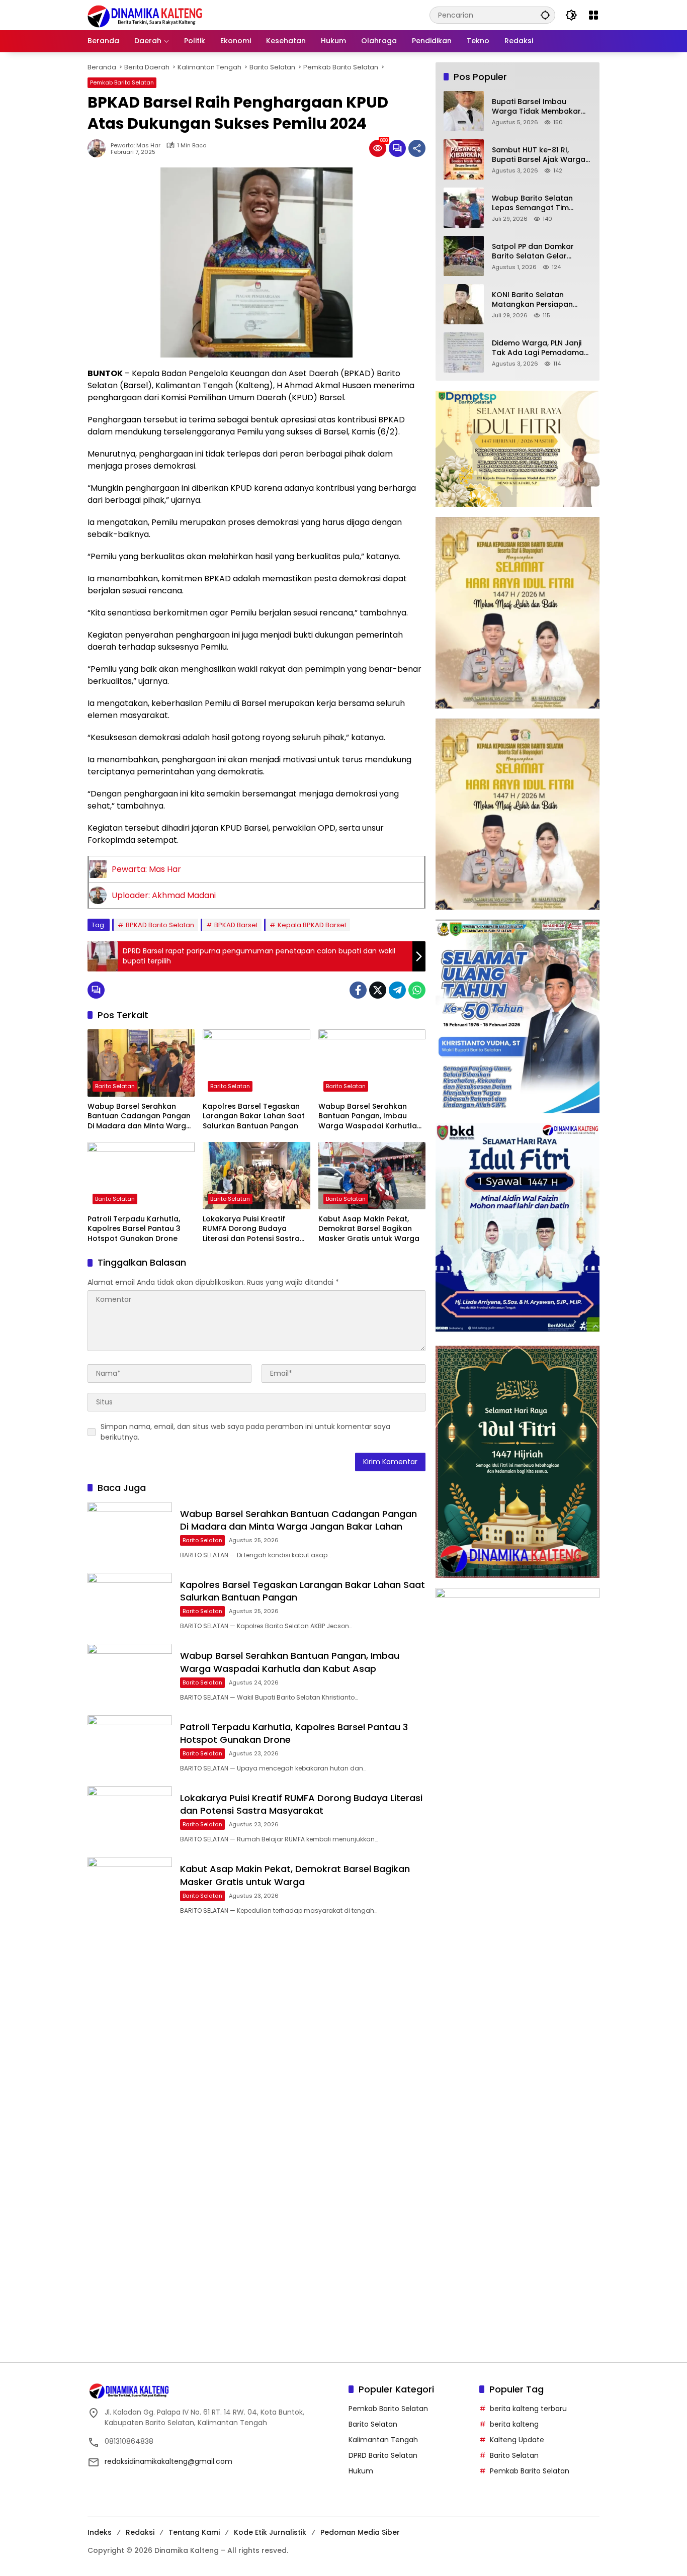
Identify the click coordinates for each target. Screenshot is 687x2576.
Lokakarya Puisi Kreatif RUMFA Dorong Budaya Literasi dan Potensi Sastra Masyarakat (251, 1229)
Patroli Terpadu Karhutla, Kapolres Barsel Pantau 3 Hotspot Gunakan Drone (134, 1229)
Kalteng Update (517, 2440)
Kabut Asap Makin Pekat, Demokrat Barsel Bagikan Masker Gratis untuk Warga (369, 1229)
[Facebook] (358, 990)
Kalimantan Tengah (383, 2440)
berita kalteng (514, 2424)
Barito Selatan (115, 1086)
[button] (545, 15)
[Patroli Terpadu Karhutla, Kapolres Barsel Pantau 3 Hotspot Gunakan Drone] (141, 1176)
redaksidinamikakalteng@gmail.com (168, 2461)
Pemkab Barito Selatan (122, 82)
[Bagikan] (417, 148)
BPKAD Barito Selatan (160, 925)
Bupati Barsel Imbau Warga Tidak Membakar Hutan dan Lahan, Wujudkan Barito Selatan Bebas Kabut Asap (537, 107)
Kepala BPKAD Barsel (312, 925)
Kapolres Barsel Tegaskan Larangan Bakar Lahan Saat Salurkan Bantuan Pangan (254, 1116)
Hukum (361, 2471)
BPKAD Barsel (236, 925)
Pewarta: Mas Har (136, 146)
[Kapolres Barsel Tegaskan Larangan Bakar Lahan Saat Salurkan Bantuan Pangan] (256, 1063)
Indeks (100, 2532)
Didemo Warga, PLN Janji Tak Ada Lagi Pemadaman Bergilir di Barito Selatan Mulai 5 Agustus (540, 348)
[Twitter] (378, 990)
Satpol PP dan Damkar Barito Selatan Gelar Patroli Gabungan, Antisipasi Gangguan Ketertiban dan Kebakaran (541, 252)
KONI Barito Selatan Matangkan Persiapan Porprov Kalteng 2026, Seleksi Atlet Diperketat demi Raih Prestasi (534, 300)
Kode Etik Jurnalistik (270, 2532)
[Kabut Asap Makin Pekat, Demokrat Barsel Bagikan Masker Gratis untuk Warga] (372, 1176)
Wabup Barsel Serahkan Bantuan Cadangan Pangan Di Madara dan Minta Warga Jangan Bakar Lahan (139, 1117)
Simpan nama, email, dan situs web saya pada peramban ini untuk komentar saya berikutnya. (245, 1432)
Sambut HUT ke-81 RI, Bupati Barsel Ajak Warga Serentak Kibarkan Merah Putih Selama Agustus (539, 155)
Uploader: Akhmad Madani (164, 895)
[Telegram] (397, 990)
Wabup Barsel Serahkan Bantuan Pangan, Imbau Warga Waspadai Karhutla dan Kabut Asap (368, 1117)
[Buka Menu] (593, 15)
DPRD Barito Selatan (383, 2455)
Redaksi (140, 2532)
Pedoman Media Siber (360, 2532)
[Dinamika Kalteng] (145, 16)
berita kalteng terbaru (528, 2409)
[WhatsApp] (417, 990)
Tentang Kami (194, 2532)
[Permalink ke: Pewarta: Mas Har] (99, 148)
